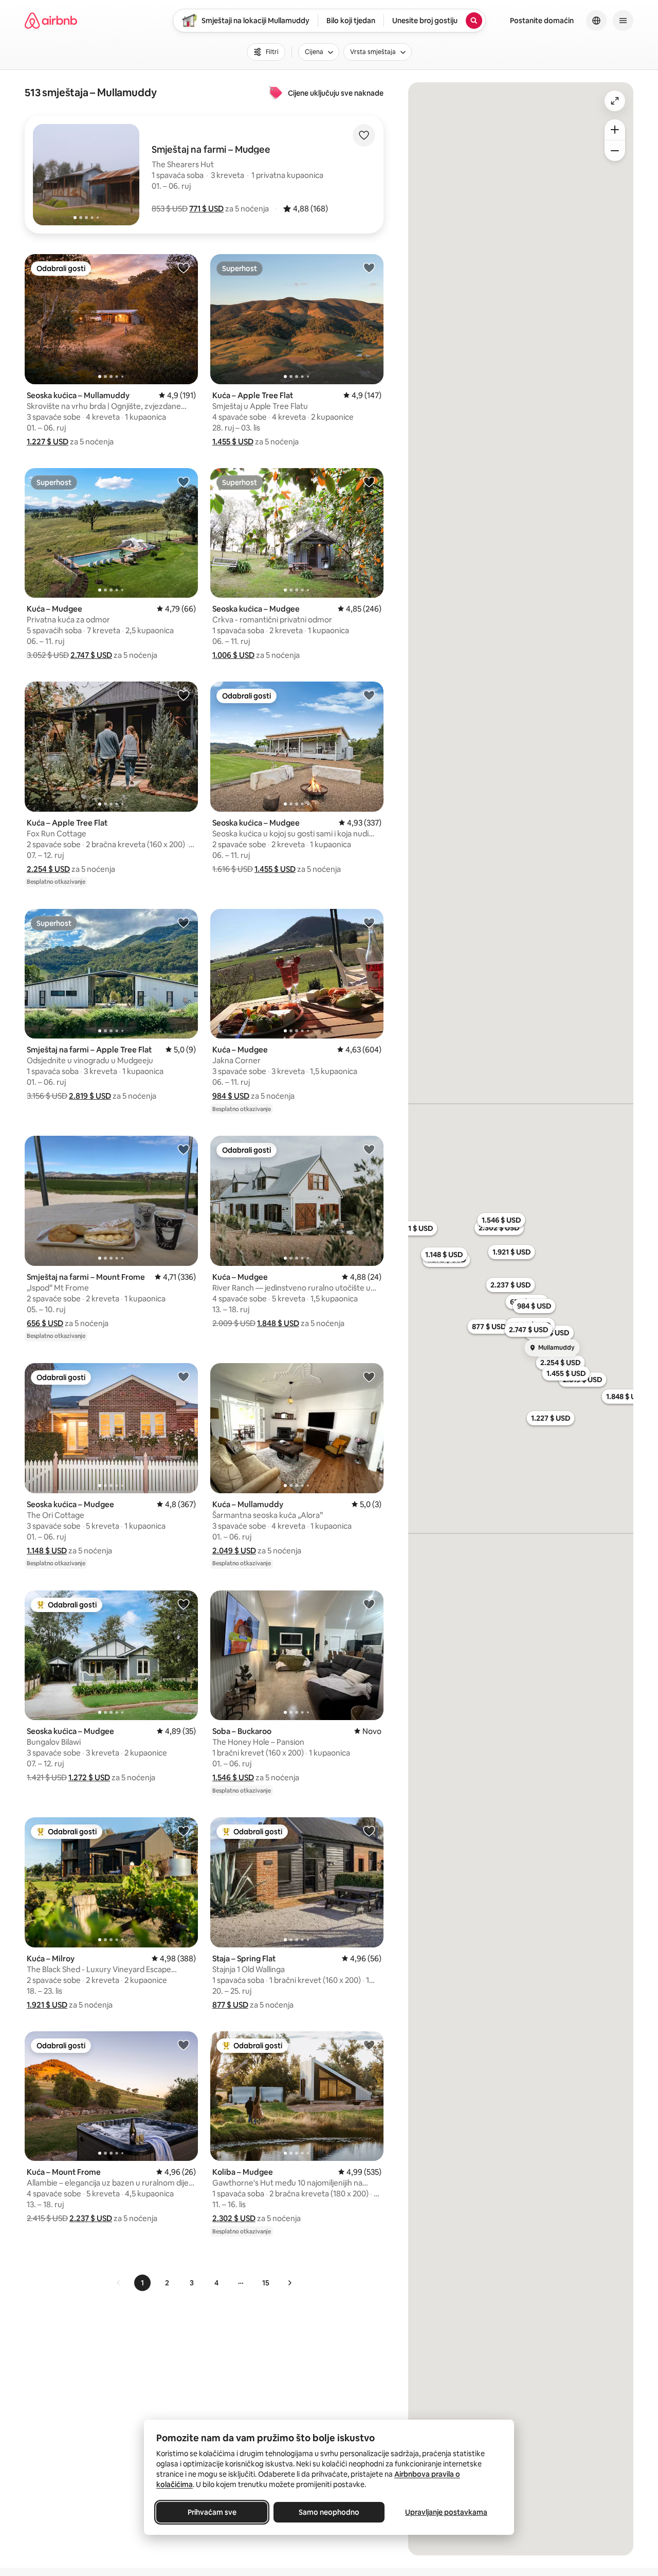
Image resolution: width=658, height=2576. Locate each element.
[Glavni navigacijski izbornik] (623, 21)
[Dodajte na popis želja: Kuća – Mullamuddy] (369, 1376)
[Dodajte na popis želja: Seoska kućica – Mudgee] (369, 481)
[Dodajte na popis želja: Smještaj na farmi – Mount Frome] (184, 1149)
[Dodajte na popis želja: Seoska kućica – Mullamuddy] (184, 267)
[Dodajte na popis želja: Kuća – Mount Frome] (184, 2045)
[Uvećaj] (615, 130)
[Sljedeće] (289, 2283)
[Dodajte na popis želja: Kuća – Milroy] (184, 1831)
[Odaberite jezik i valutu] (596, 21)
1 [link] (142, 2283)
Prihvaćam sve (212, 2512)
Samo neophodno (329, 2512)
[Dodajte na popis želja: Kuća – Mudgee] (184, 481)
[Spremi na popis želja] (364, 135)
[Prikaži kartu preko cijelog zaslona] (615, 101)
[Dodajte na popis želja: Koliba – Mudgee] (369, 2045)
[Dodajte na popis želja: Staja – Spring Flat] (369, 1831)
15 (266, 2283)
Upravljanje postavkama (446, 2512)
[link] (119, 2283)
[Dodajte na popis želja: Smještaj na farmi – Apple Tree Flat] (184, 922)
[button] (206, 209)
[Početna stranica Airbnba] (51, 21)
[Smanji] (615, 151)
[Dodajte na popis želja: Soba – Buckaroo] (369, 1604)
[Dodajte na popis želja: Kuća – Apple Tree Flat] (369, 267)
